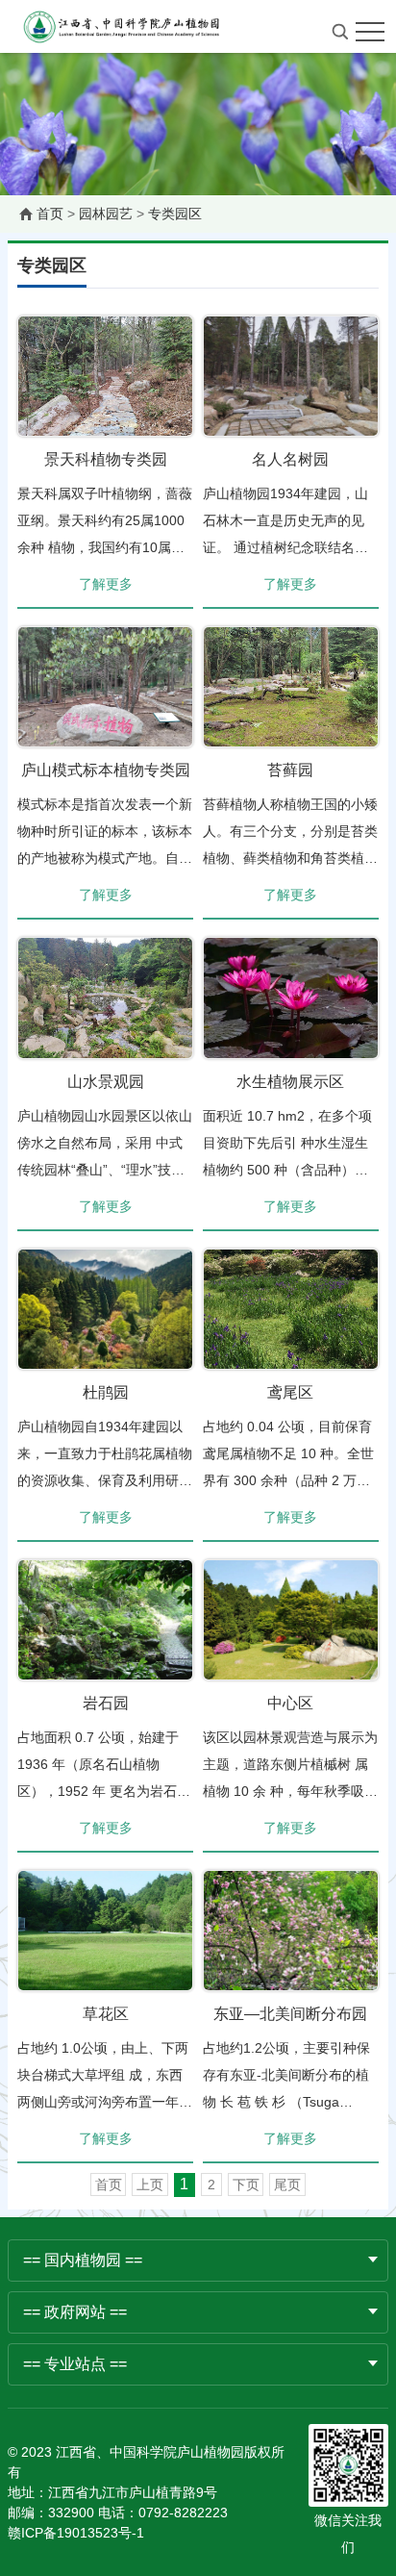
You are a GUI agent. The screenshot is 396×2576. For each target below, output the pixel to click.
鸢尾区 (290, 1392)
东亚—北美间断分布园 (290, 2014)
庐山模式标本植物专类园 (106, 770)
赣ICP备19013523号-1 (76, 2533)
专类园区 (175, 214)
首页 (50, 214)
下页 (246, 2185)
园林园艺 (106, 214)
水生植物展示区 (290, 1082)
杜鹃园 (106, 1392)
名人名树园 (290, 459)
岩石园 (106, 1703)
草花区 (106, 2014)
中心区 (290, 1703)
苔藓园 (290, 770)
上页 (150, 2185)
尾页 (287, 2185)
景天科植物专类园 (106, 459)
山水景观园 (106, 1082)
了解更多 (106, 584)
